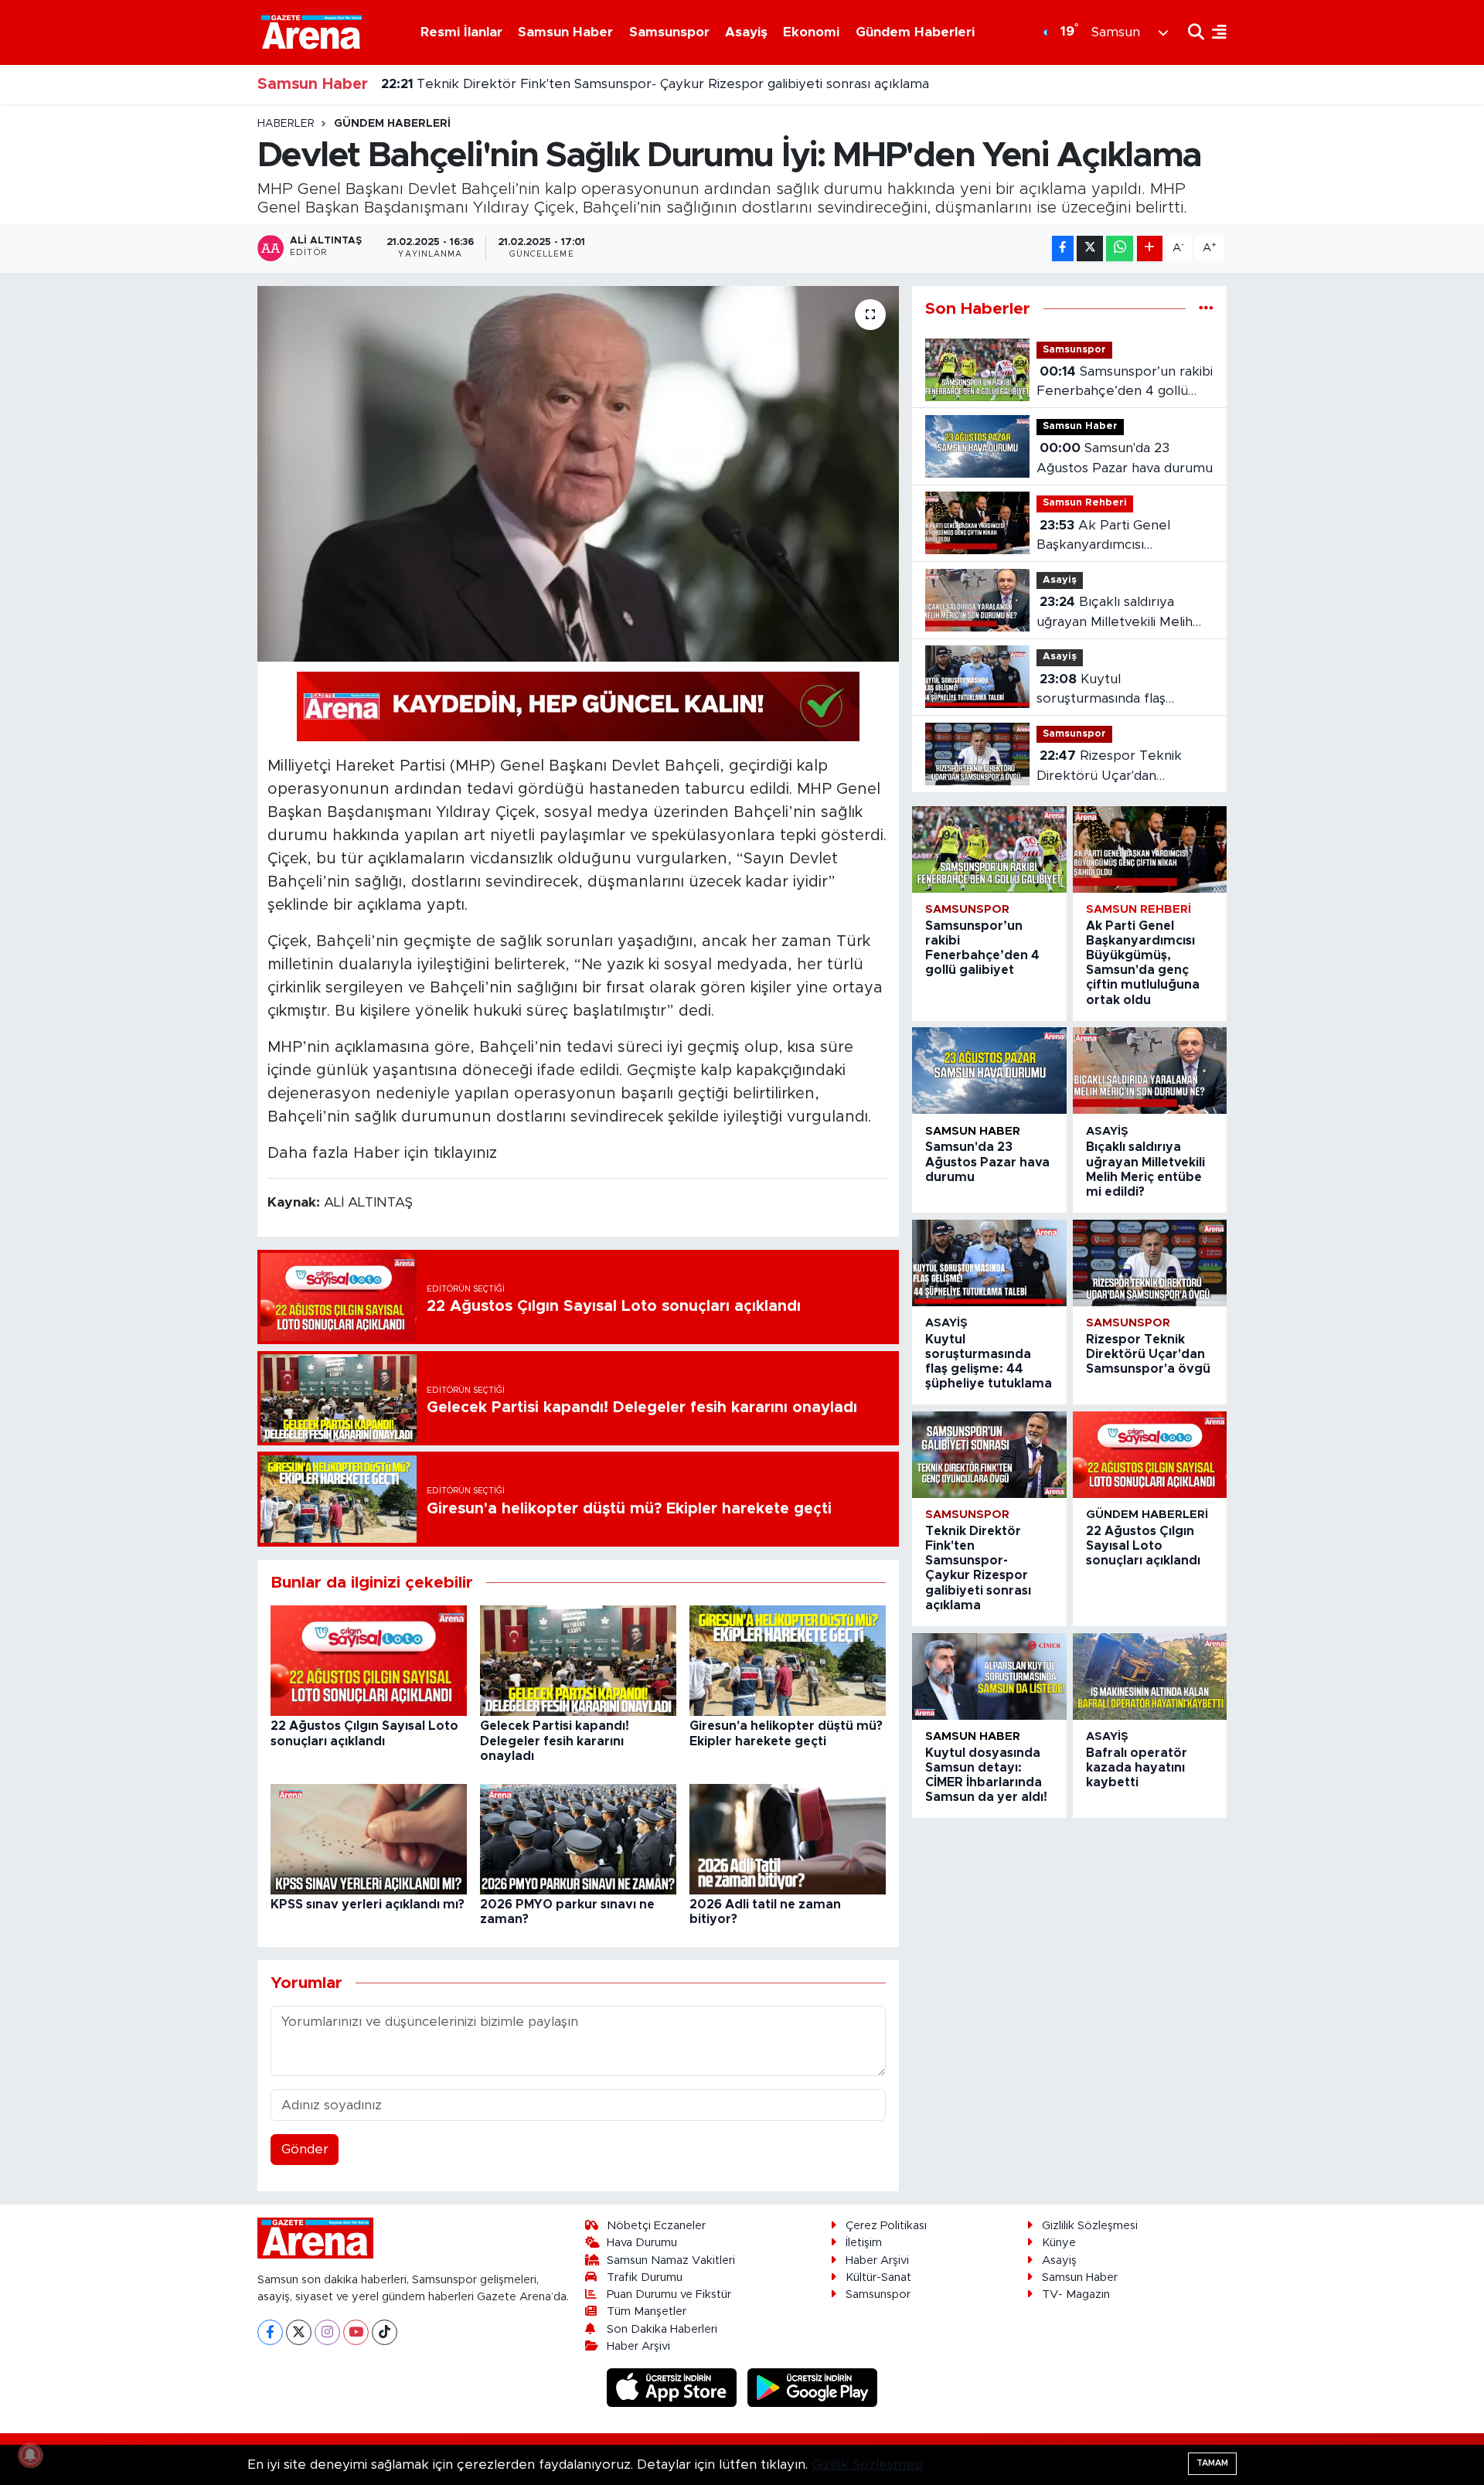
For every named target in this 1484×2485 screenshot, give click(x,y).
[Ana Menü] (1215, 32)
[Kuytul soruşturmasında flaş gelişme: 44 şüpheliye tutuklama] (989, 1263)
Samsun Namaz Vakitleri (671, 2260)
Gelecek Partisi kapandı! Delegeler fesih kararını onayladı (555, 1741)
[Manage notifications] (30, 2455)
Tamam (1212, 2463)
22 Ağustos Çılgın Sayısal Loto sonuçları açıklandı (1143, 1546)
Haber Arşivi (638, 2346)
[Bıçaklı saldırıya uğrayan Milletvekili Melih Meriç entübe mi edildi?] (1150, 1071)
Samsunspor (669, 32)
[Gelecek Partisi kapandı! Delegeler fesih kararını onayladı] (578, 1660)
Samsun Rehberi (1085, 503)
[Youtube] (356, 2332)
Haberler (286, 124)
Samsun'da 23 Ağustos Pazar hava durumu (1125, 458)
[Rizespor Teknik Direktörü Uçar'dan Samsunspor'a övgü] (1150, 1263)
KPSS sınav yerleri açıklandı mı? (368, 1905)
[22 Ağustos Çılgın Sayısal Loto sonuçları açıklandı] (369, 1660)
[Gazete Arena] (311, 32)
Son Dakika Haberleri (662, 2329)
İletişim (864, 2243)
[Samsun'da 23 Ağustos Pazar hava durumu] (989, 1071)
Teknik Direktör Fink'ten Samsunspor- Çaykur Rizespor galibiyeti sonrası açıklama (655, 79)
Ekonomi (811, 32)
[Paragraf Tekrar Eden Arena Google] (578, 706)
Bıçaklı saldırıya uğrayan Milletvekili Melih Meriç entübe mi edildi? (1115, 613)
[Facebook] (270, 2332)
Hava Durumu (642, 2243)
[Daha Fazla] (1150, 248)
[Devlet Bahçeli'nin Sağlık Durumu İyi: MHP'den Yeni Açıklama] (579, 474)
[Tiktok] (385, 2332)
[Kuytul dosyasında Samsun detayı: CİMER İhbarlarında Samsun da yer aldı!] (989, 1677)
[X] (299, 2332)
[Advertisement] (189, 349)
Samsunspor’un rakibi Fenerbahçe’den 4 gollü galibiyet (1125, 383)
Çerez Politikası (886, 2226)
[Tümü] (1206, 309)
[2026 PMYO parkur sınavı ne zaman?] (578, 1838)
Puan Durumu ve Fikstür (669, 2294)
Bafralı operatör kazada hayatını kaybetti (1137, 1768)
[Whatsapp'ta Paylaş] (1120, 248)
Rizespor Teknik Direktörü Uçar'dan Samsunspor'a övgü (1109, 767)
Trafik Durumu (645, 2277)
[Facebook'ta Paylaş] (1063, 248)
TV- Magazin (1076, 2294)
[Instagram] (327, 2332)
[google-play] (813, 2387)
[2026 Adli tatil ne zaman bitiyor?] (788, 1838)
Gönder (305, 2149)
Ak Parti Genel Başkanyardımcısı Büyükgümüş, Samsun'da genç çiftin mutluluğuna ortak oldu (1114, 537)
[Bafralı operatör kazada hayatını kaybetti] (1150, 1677)
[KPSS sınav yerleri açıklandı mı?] (369, 1838)
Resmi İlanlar (461, 32)
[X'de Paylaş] (1090, 248)
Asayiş (746, 32)
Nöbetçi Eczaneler (656, 2226)
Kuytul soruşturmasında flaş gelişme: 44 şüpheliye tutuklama (1104, 691)
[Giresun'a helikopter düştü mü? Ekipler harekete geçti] (788, 1660)
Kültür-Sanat (878, 2277)
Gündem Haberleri (915, 32)
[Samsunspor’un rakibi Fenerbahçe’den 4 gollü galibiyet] (989, 849)
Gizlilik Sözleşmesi (1090, 2226)
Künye (1059, 2243)
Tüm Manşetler (647, 2311)
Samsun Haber (565, 32)
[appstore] (674, 2387)
